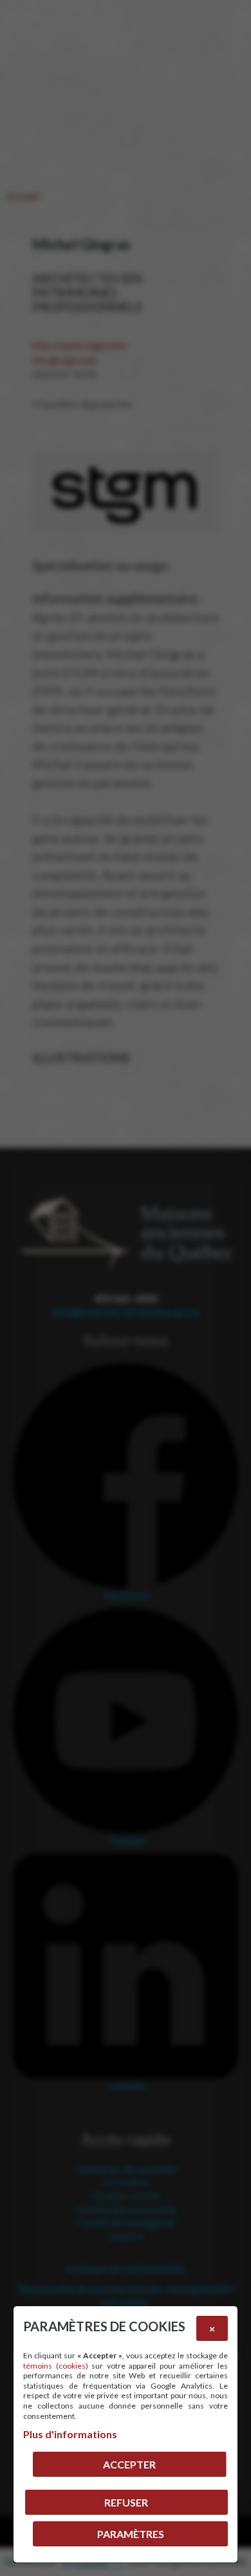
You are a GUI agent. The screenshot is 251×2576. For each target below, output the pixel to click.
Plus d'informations (70, 2434)
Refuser (126, 2502)
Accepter (129, 2464)
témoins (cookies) (56, 2366)
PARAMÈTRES (131, 2534)
